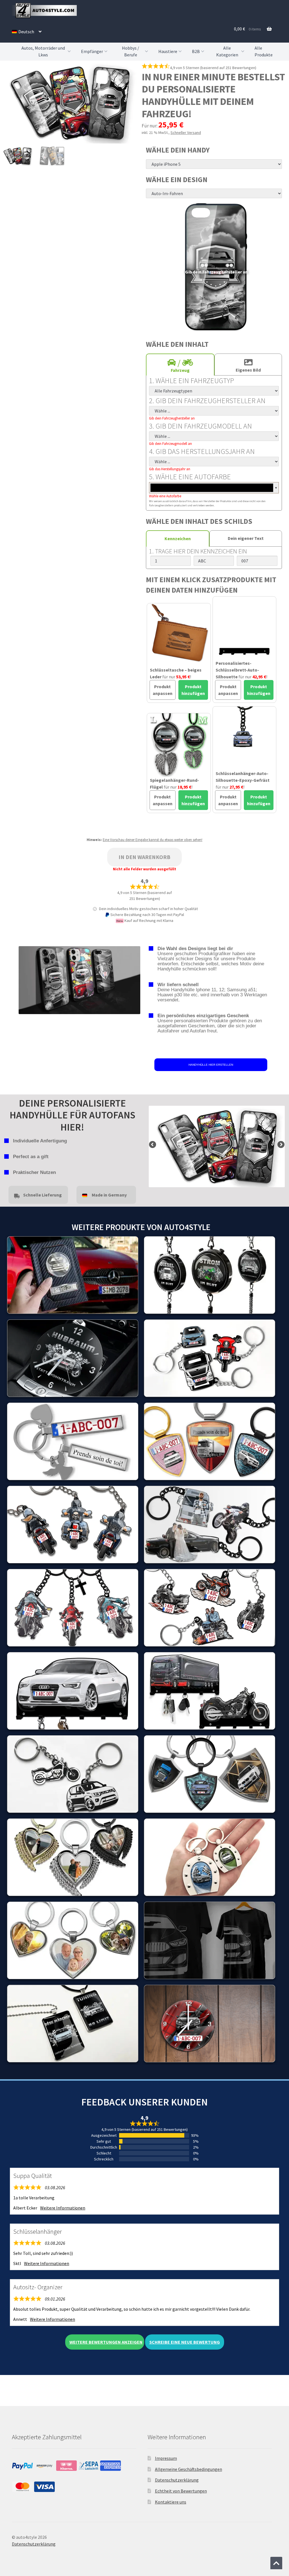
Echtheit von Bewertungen (181, 2491)
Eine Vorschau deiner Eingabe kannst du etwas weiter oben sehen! (153, 840)
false (153, 1145)
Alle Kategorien (227, 51)
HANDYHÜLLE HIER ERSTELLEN (211, 1065)
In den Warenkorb (144, 857)
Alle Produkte (264, 51)
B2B (196, 51)
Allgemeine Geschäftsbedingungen (189, 2469)
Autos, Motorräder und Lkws (43, 51)
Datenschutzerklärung (177, 2480)
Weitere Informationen (63, 2208)
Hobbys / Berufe (131, 51)
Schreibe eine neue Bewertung (185, 2342)
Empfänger (92, 51)
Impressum (166, 2458)
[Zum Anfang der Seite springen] (276, 2563)
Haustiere (168, 51)
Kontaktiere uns (171, 2502)
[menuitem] (27, 32)
